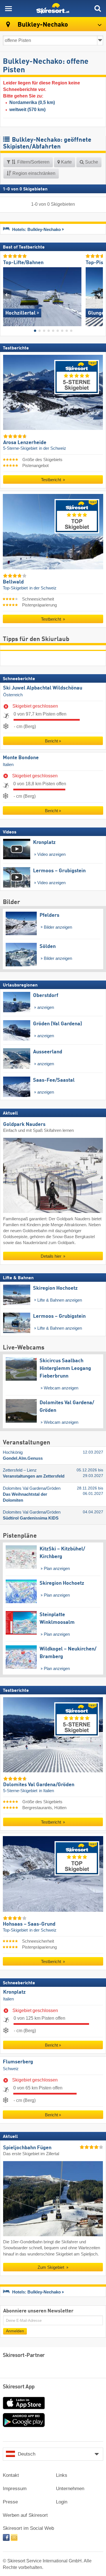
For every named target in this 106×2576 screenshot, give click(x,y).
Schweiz (11, 2069)
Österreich (13, 695)
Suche (91, 162)
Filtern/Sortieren (33, 162)
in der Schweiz (53, 449)
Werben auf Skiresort (25, 2515)
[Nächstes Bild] (99, 295)
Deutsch (27, 2454)
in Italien (46, 1791)
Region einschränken (33, 173)
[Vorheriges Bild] (7, 295)
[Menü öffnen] (8, 9)
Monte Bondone (21, 758)
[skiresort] (53, 9)
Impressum (15, 2489)
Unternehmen (70, 2489)
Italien (8, 765)
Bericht (51, 741)
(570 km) (27, 110)
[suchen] (98, 9)
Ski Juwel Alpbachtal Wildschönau (43, 688)
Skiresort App (19, 2387)
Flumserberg (18, 2062)
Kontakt (11, 2475)
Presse (10, 2502)
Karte (66, 162)
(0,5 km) (32, 102)
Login (62, 2502)
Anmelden (15, 2331)
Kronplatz (14, 1993)
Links (62, 2475)
